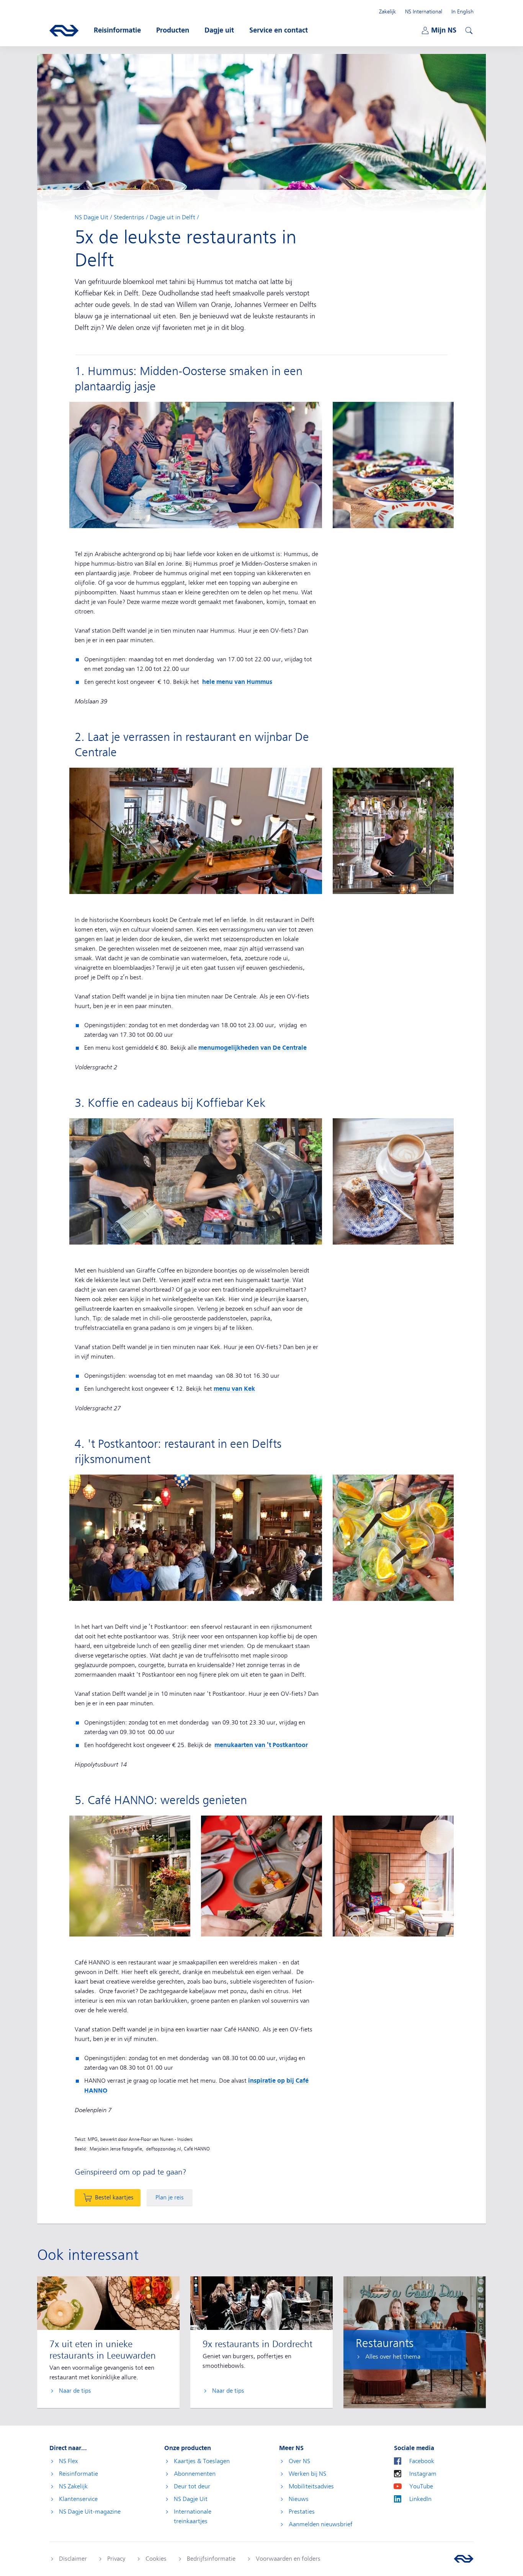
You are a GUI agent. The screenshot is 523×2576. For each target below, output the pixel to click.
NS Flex (68, 2461)
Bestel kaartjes (114, 2198)
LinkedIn (420, 2499)
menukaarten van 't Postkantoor (261, 1745)
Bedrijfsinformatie (211, 2559)
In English (463, 11)
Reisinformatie (78, 2474)
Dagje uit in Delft (172, 217)
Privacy (116, 2559)
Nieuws (299, 2499)
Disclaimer (73, 2559)
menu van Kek (234, 1389)
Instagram (423, 2474)
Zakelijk (387, 11)
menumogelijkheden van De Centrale (253, 1048)
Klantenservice (78, 2499)
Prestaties (302, 2512)
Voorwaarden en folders (288, 2559)
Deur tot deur (192, 2486)
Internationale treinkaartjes (193, 2516)
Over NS (299, 2461)
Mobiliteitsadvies (311, 2486)
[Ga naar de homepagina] (464, 2559)
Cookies (156, 2559)
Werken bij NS (307, 2474)
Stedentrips (129, 217)
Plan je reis (170, 2198)
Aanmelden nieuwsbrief (321, 2524)
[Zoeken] (468, 29)
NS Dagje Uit (92, 217)
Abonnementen (195, 2474)
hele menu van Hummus (237, 682)
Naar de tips (75, 2391)
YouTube (421, 2486)
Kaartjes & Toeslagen (202, 2461)
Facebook (422, 2461)
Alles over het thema (393, 2357)
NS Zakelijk (73, 2486)
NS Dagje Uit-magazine (90, 2512)
